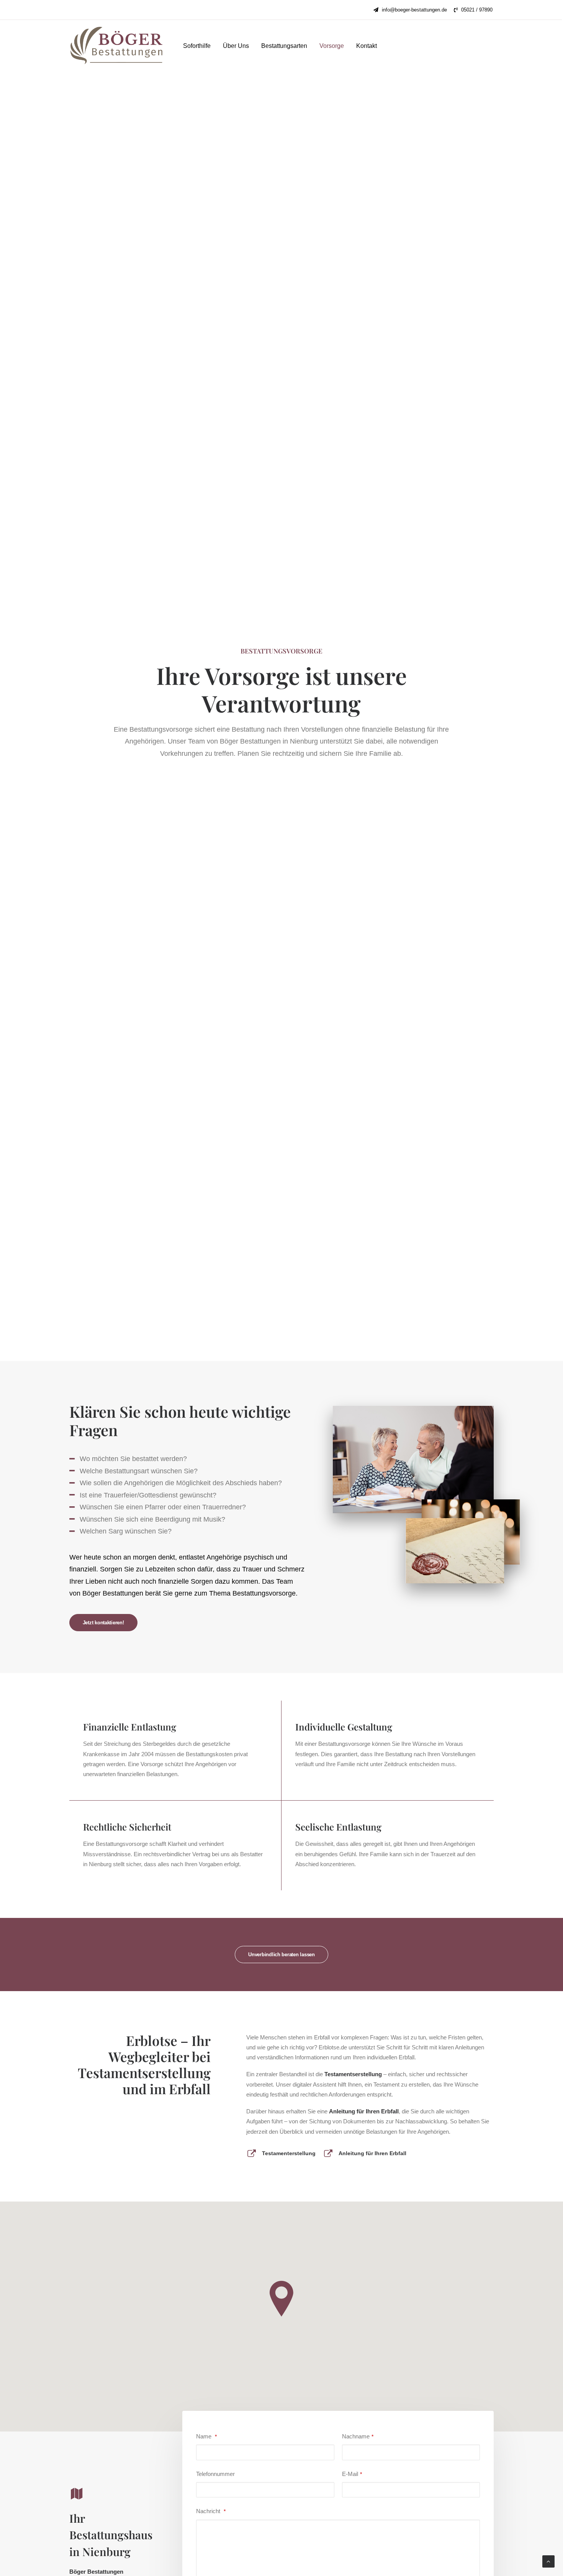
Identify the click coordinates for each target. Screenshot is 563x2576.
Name (206, 2436)
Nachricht (211, 2511)
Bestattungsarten (284, 46)
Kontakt (367, 46)
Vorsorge (332, 46)
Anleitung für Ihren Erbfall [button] (372, 2153)
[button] (252, 2155)
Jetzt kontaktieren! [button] (103, 1623)
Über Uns (236, 46)
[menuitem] (410, 10)
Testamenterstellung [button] (289, 2153)
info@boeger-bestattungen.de (414, 10)
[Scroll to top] (548, 2561)
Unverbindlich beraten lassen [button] (281, 1955)
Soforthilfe (197, 46)
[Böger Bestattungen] (116, 46)
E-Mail (352, 2474)
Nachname (358, 2436)
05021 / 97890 (477, 10)
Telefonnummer (215, 2474)
